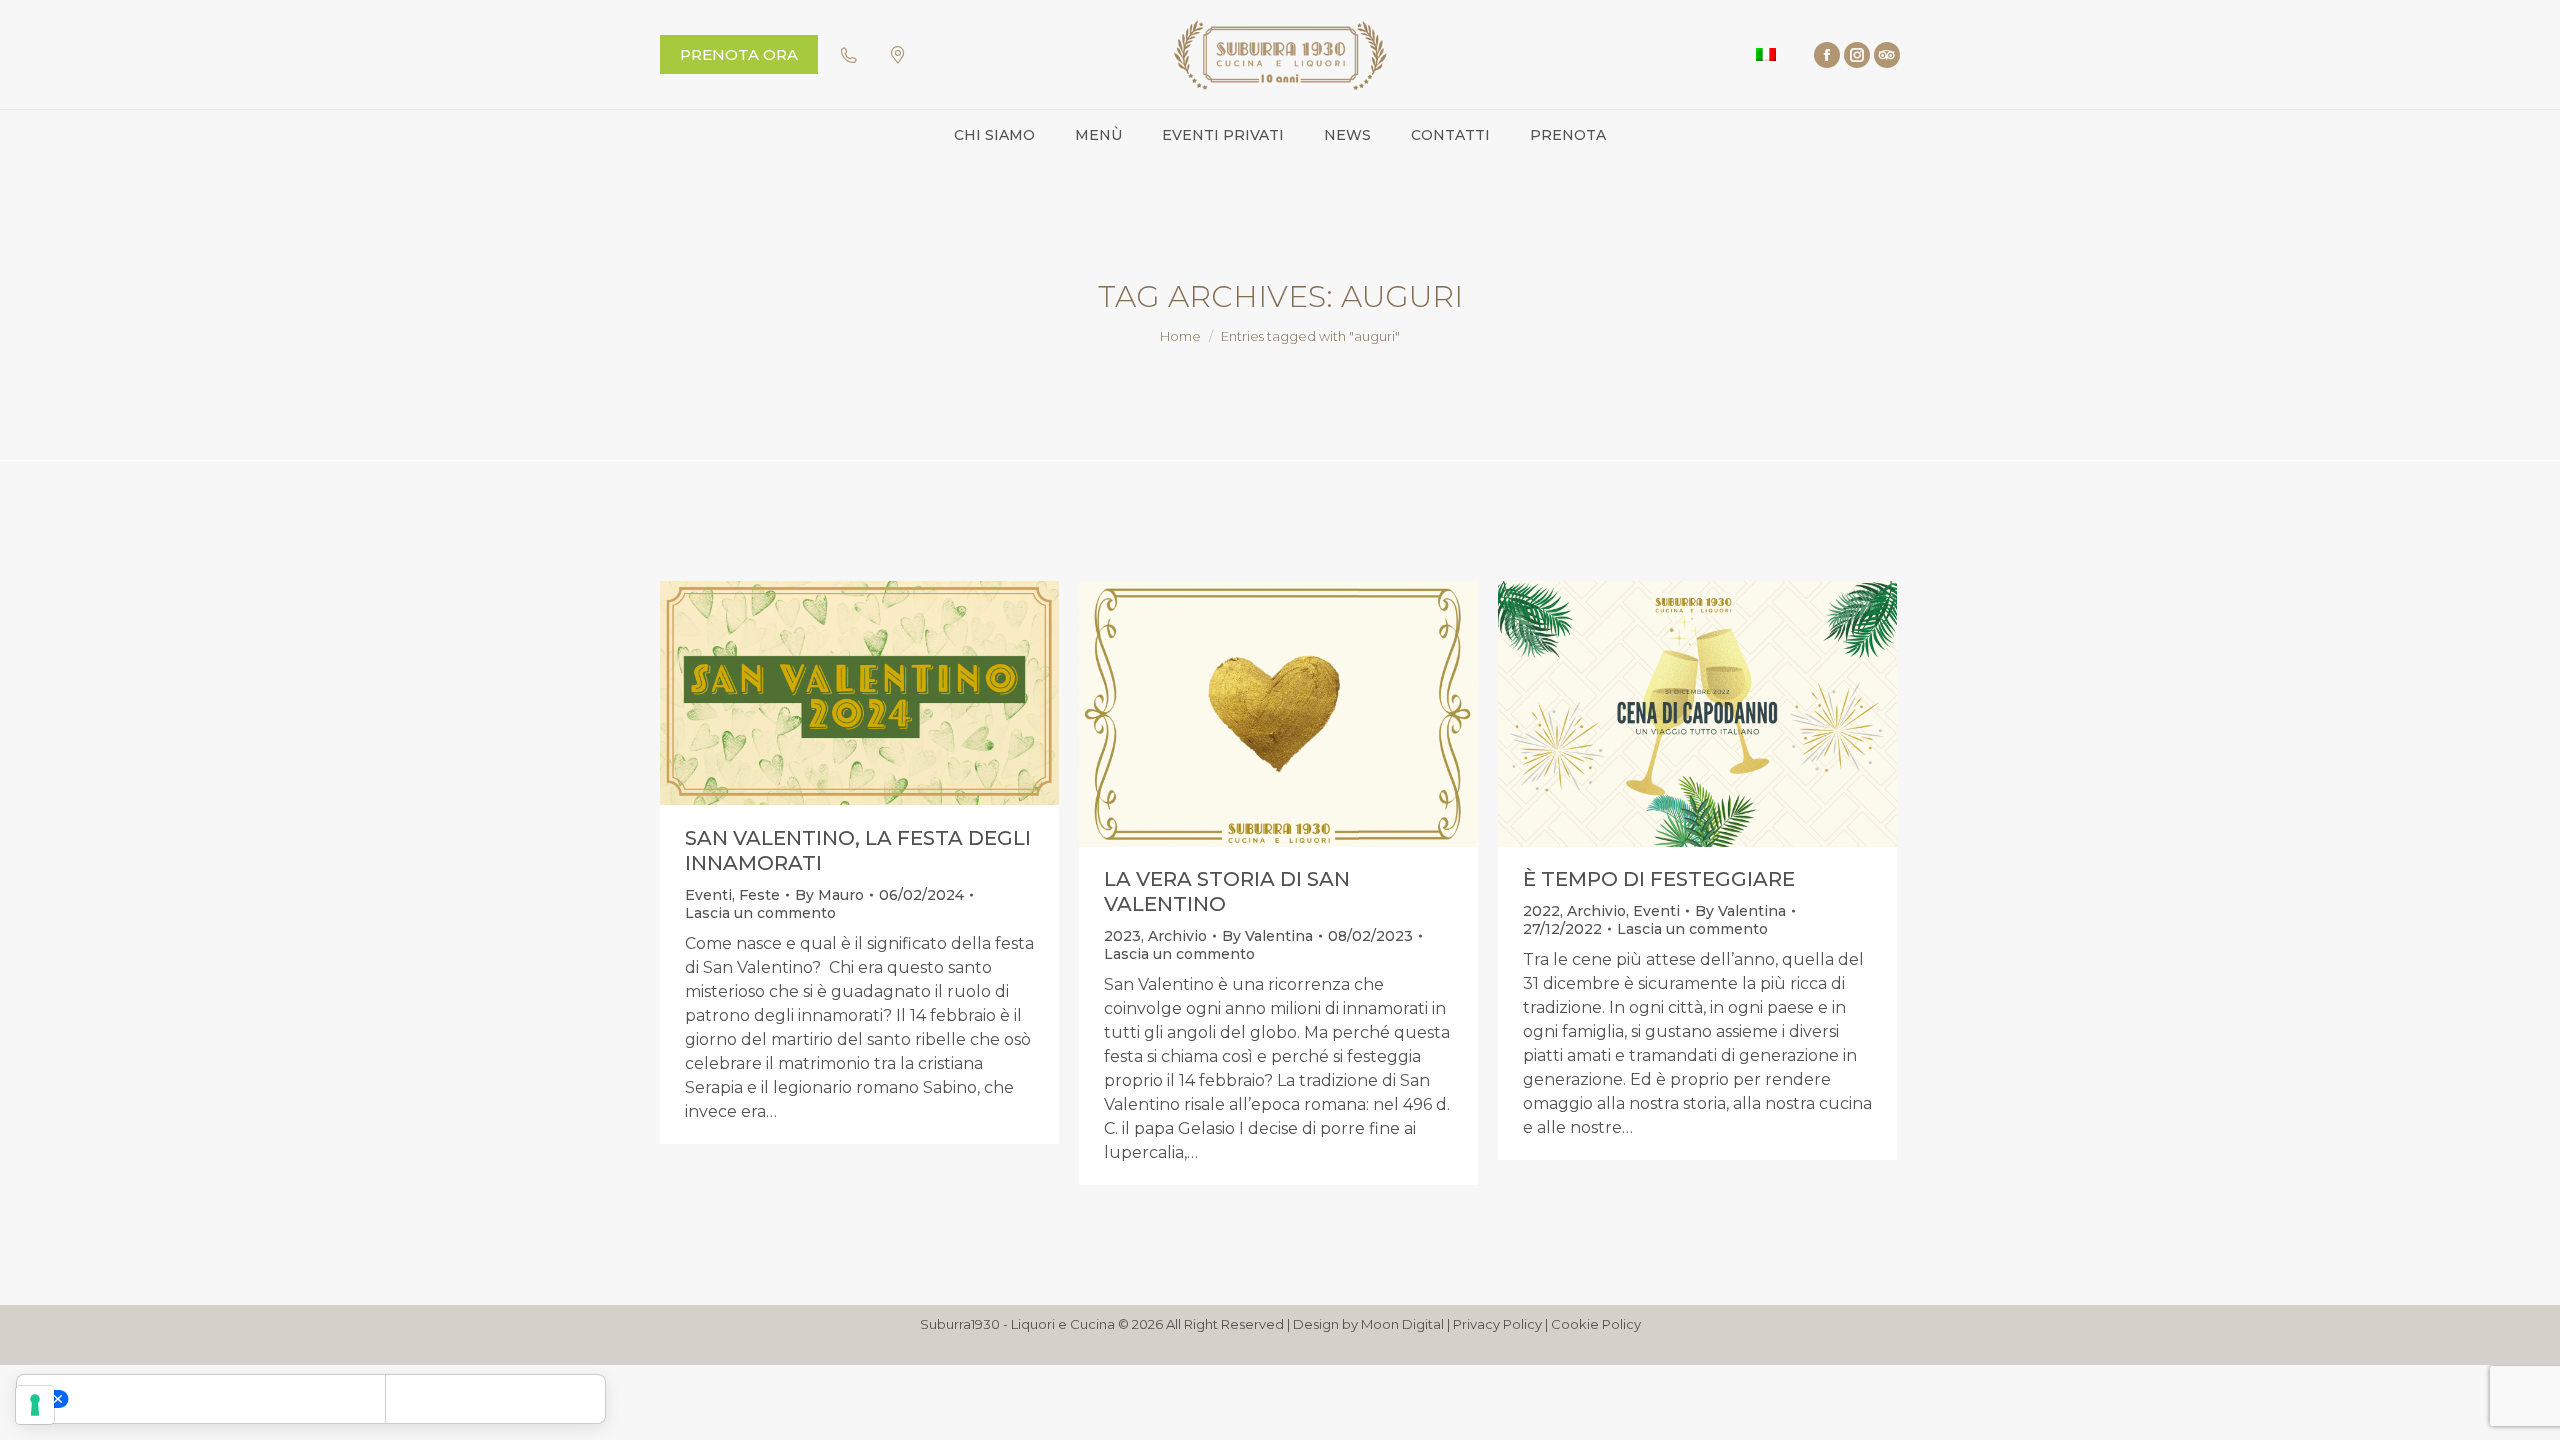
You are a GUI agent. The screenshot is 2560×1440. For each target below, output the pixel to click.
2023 (1122, 936)
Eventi (708, 895)
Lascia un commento (760, 913)
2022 (1541, 911)
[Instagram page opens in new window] (1857, 55)
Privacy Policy (1497, 1324)
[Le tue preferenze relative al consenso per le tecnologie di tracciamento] (35, 1405)
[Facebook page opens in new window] (1827, 55)
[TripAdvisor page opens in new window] (1887, 55)
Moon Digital (1402, 1324)
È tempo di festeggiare (1659, 879)
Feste (759, 895)
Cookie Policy (1596, 1324)
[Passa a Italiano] (1766, 54)
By (829, 895)
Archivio (1177, 936)
